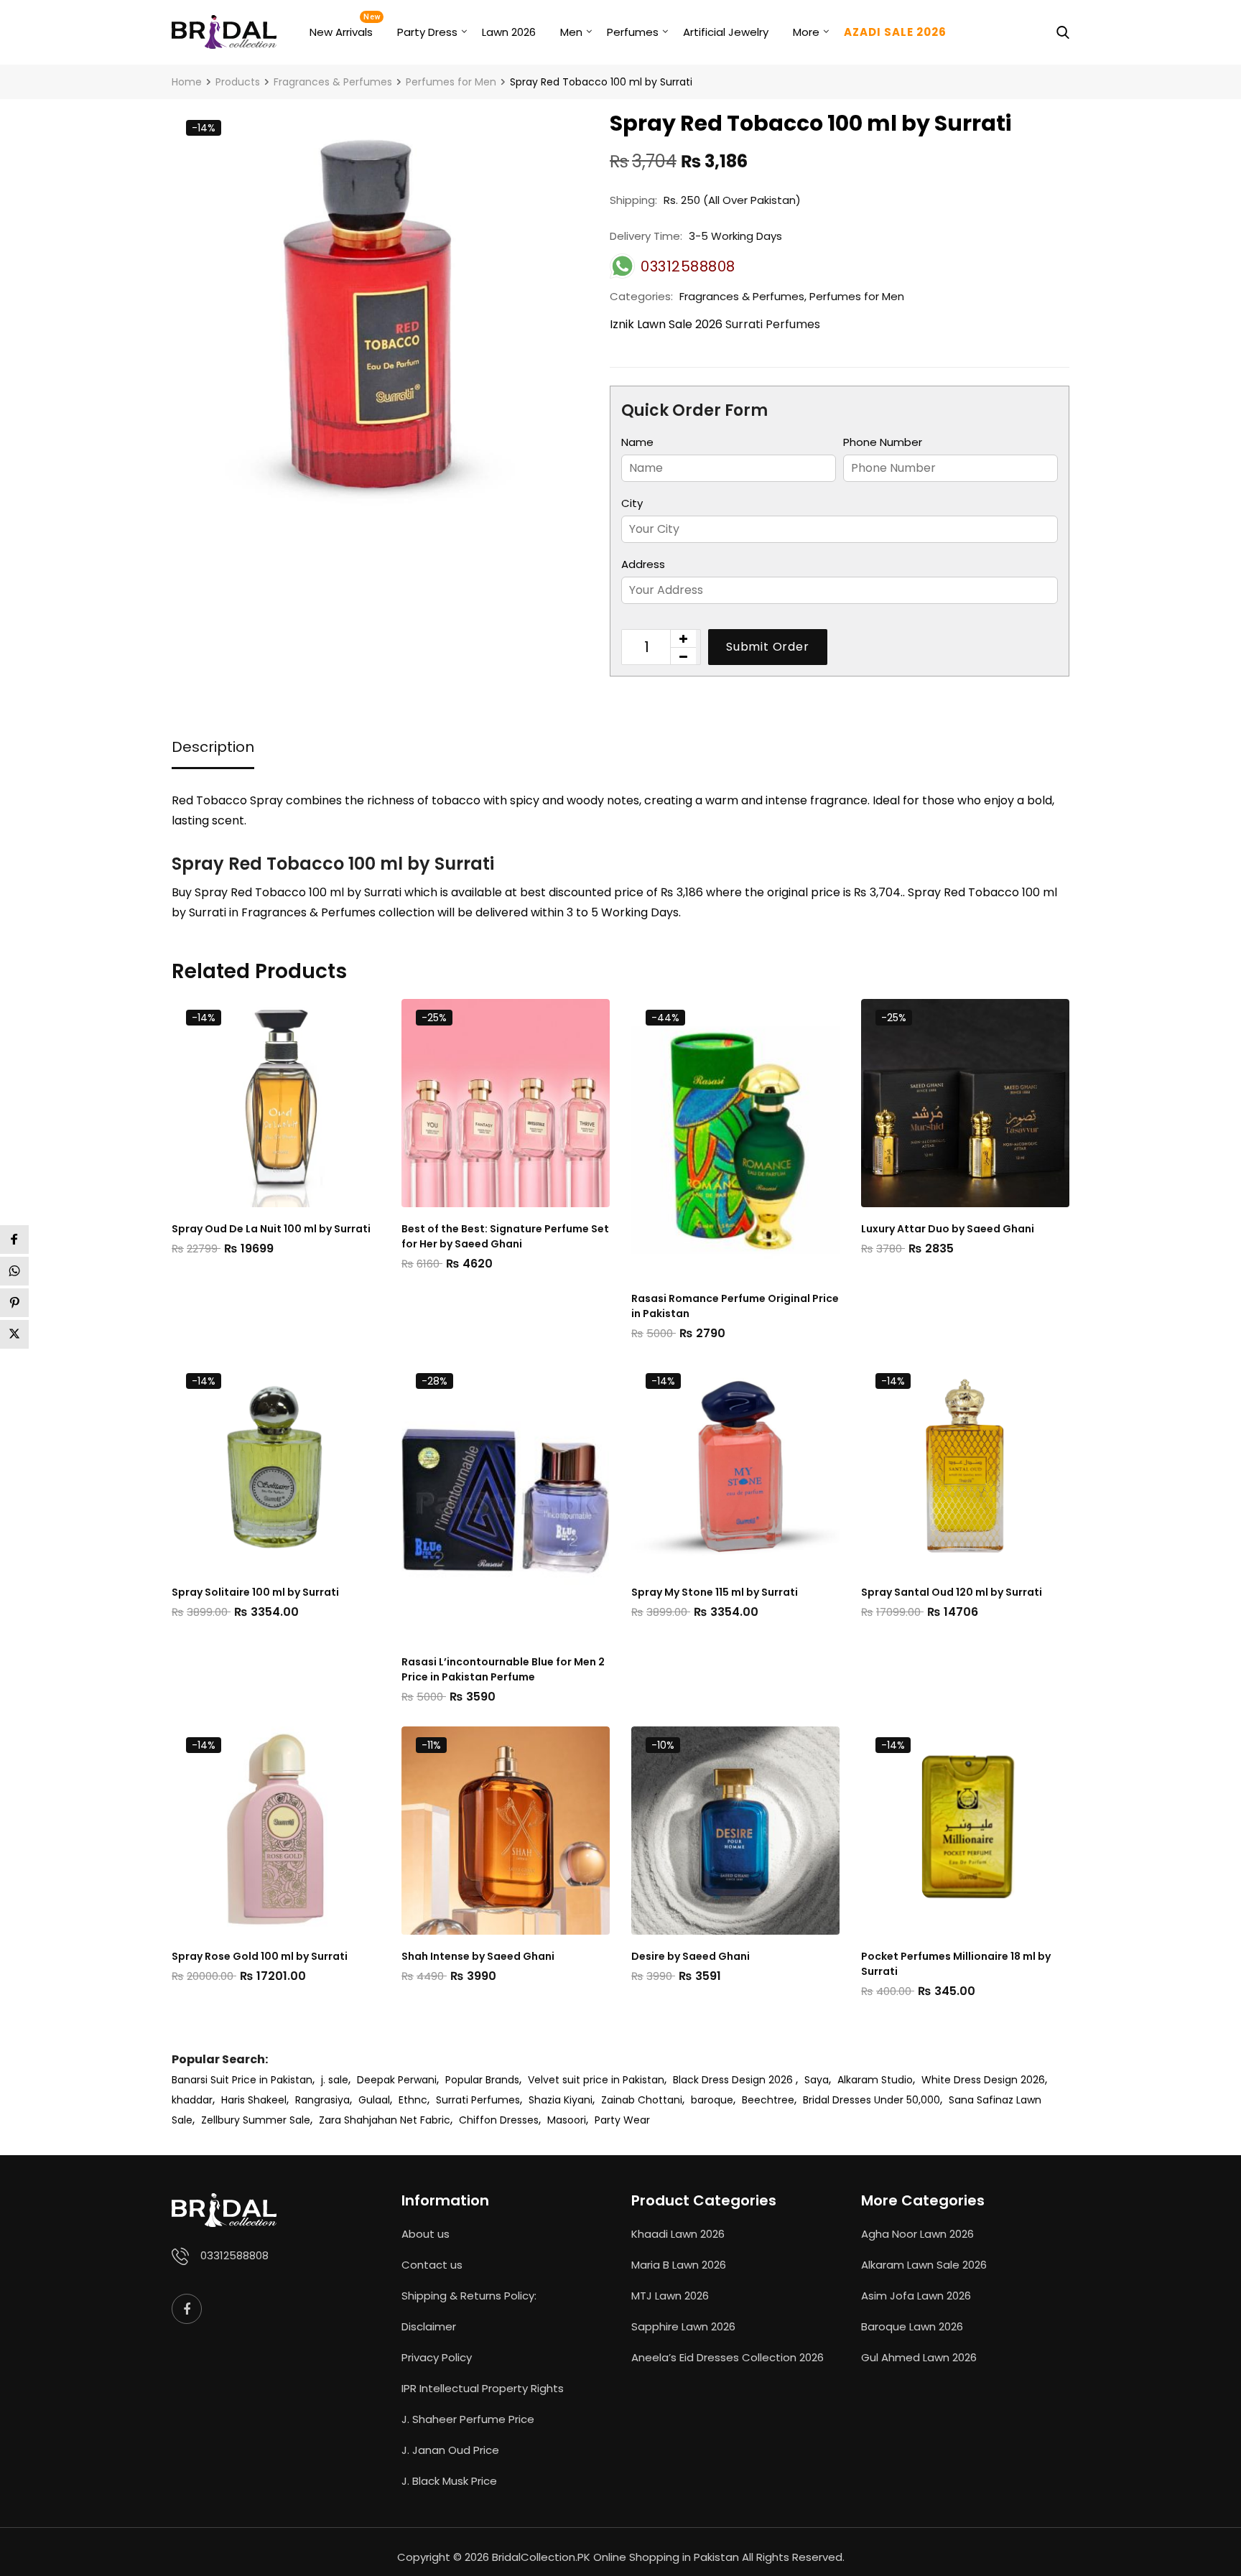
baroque (712, 2100)
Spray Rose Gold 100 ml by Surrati (260, 1956)
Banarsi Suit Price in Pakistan (242, 2080)
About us (426, 2234)
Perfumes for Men (857, 296)
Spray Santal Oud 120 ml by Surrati (952, 1592)
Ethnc (413, 2100)
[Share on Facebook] (14, 1240)
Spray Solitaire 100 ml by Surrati (255, 1592)
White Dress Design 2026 (983, 2080)
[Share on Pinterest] (14, 1303)
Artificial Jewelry (726, 32)
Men (571, 32)
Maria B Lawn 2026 (679, 2265)
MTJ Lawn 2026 (670, 2296)
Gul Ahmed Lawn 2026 (919, 2357)
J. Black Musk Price (449, 2481)
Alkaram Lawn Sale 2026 (924, 2265)
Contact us (432, 2265)
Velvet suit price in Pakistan (596, 2080)
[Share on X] (14, 1334)
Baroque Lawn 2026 (912, 2326)
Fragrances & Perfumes (742, 296)
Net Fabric (425, 2120)
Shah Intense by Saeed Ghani (478, 1956)
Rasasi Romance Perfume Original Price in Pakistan (735, 1306)
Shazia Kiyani (561, 2100)
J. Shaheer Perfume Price (468, 2419)
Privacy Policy (437, 2357)
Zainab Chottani (642, 2100)
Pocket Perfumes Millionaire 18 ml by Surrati (956, 1964)
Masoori (567, 2120)
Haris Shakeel (254, 2100)
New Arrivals (341, 32)
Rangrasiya (322, 2100)
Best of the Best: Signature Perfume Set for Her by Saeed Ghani (505, 1236)
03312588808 (234, 2255)
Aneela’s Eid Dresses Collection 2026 (728, 2357)
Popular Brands (482, 2080)
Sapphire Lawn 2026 (683, 2326)
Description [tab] (213, 747)
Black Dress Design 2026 (734, 2080)
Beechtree (768, 2100)
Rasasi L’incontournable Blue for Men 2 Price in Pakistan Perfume (503, 1669)
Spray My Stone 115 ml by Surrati (715, 1592)
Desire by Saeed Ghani (691, 1956)
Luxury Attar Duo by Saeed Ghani (948, 1229)
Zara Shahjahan (358, 2120)
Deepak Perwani (397, 2080)
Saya (817, 2080)
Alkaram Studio (875, 2080)
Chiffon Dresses (499, 2120)
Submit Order (768, 647)
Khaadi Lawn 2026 (678, 2234)
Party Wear (622, 2120)
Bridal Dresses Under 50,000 (872, 2100)
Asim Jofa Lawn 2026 (916, 2296)
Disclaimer (429, 2326)
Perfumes (633, 32)
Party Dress (427, 32)
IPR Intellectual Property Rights (483, 2388)
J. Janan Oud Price (450, 2450)
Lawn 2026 (509, 32)
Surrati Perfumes (773, 324)
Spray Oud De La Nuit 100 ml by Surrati (271, 1229)
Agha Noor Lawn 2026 (917, 2234)
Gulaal (374, 2100)
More (806, 32)
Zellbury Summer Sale (256, 2120)
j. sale (335, 2080)
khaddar (192, 2100)
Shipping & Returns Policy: (469, 2296)
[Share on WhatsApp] (14, 1271)
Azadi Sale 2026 (895, 32)
